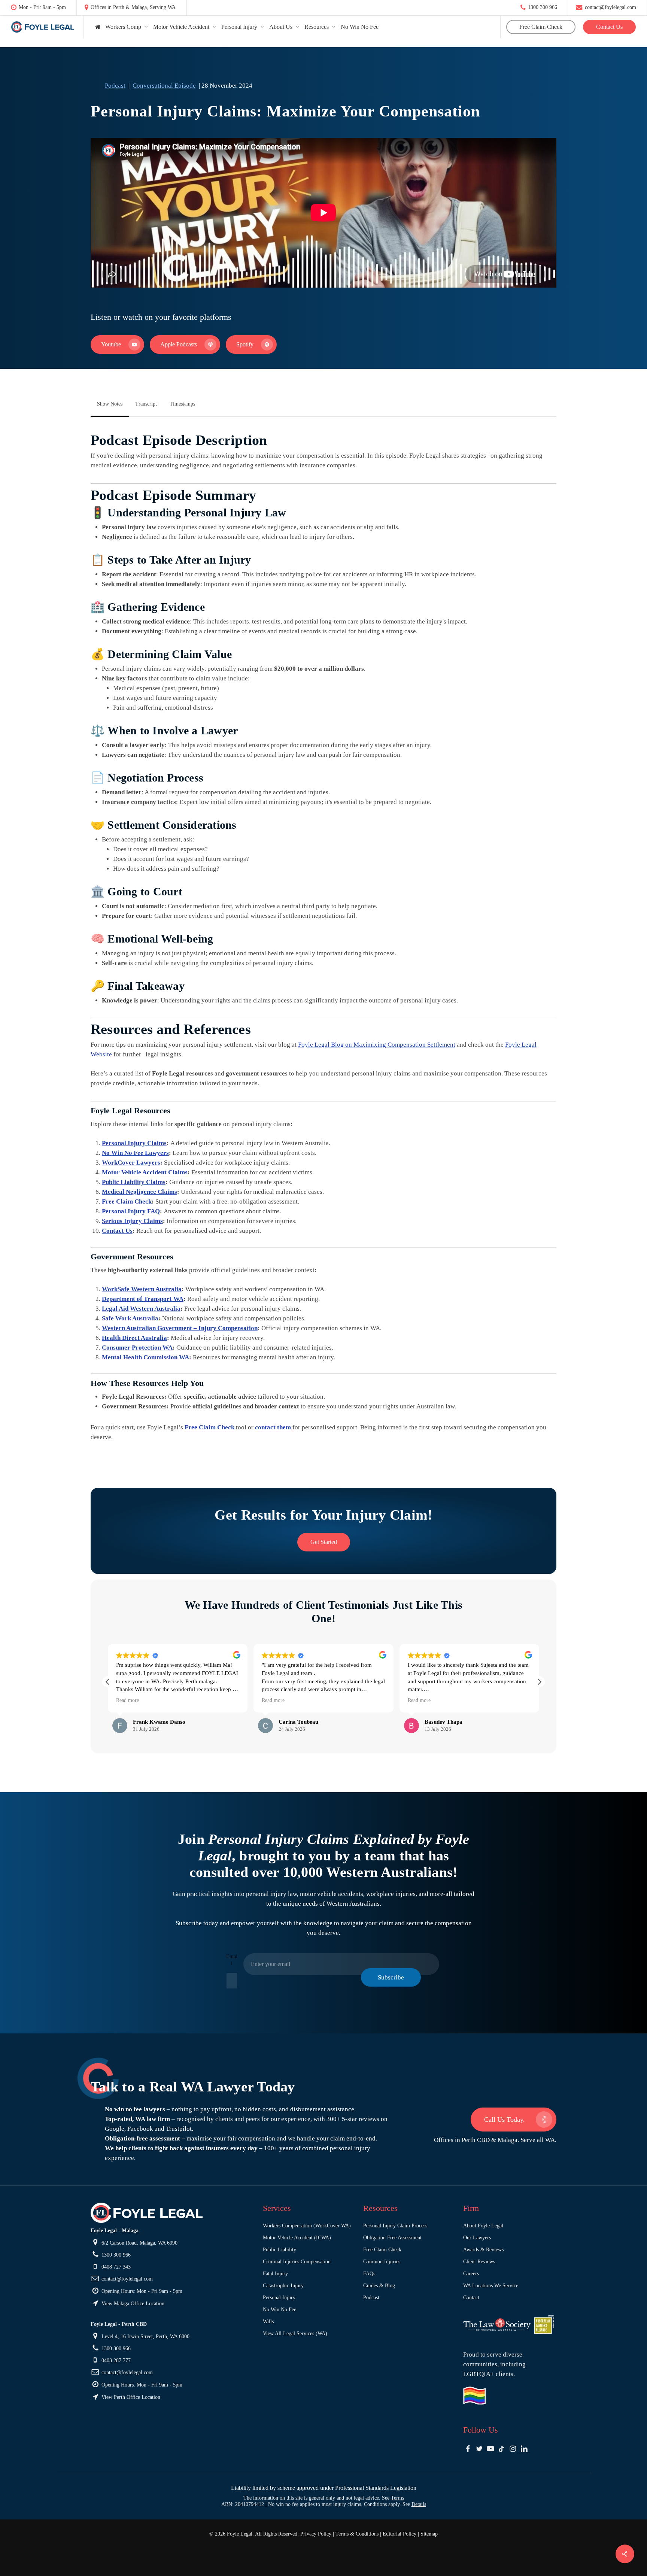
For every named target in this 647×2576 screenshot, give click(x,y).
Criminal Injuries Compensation (297, 2262)
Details (419, 2504)
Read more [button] (127, 1700)
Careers (471, 2274)
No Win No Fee (280, 2310)
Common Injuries (382, 2262)
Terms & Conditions (357, 2534)
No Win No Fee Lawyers (135, 1153)
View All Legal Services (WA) (295, 2334)
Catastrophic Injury (283, 2286)
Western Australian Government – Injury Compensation (180, 1328)
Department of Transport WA (143, 1299)
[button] (117, 345)
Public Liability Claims (134, 1182)
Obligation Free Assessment (392, 2238)
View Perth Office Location (130, 2397)
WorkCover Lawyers (131, 1163)
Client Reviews (479, 2262)
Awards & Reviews (483, 2250)
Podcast (115, 86)
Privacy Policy (316, 2534)
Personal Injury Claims (134, 1143)
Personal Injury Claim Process (395, 2226)
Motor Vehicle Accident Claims (145, 1172)
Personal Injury (279, 2298)
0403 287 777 (115, 2360)
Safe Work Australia (130, 1318)
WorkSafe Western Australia (142, 1289)
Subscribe (391, 1977)
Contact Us (117, 1231)
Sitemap (429, 2534)
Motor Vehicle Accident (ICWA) (297, 2238)
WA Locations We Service (491, 2286)
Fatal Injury (275, 2274)
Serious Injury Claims (132, 1221)
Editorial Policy (400, 2534)
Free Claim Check (127, 1201)
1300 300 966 (542, 7)
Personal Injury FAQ (131, 1211)
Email (232, 1960)
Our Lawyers (477, 2238)
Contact (471, 2298)
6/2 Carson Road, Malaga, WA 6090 (139, 2243)
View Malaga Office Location (132, 2304)
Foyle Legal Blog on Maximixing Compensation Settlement (377, 1045)
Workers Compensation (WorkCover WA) (307, 2226)
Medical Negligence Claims (139, 1192)
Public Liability (280, 2250)
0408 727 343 (115, 2267)
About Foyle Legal (483, 2226)
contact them (273, 1427)
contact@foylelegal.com (610, 7)
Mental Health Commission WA (145, 1357)
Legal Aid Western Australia (141, 1309)
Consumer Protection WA (137, 1348)
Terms (397, 2498)
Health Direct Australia (134, 1338)
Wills (268, 2322)
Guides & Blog (379, 2286)
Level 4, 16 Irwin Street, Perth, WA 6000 (145, 2337)
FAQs (369, 2274)
